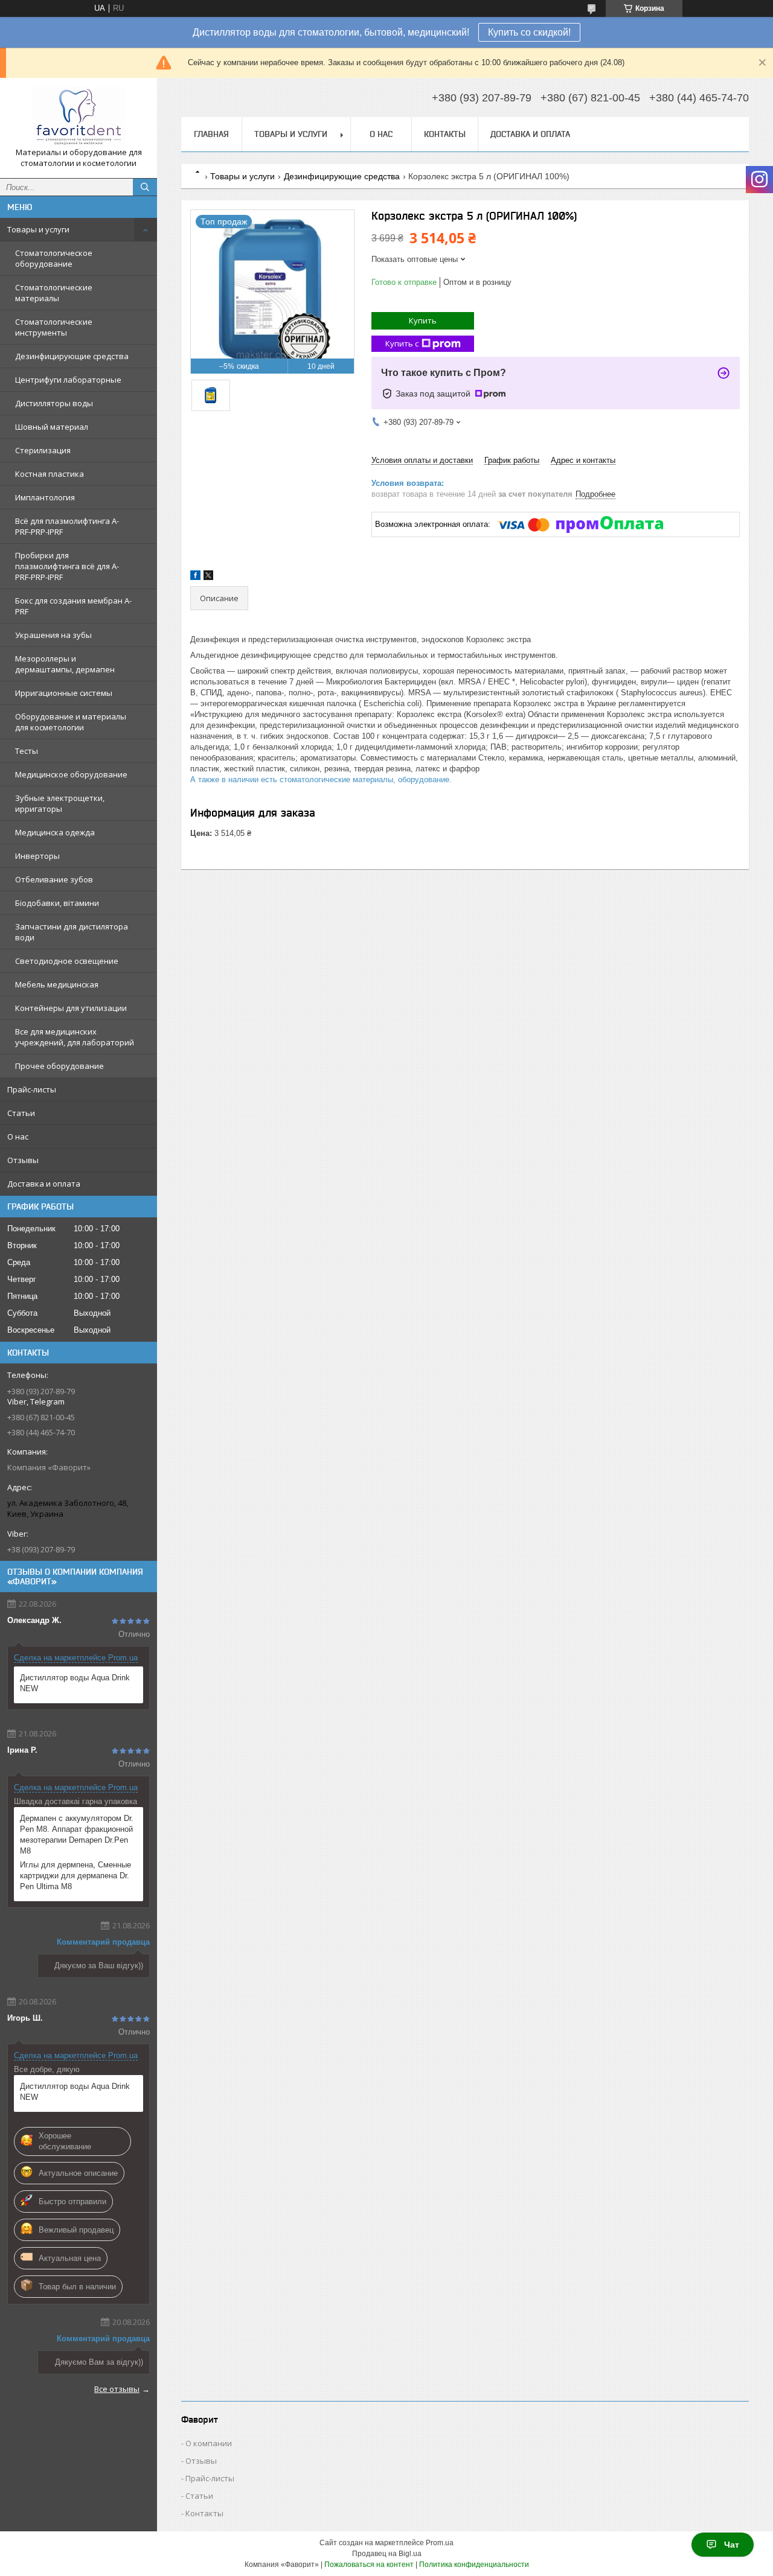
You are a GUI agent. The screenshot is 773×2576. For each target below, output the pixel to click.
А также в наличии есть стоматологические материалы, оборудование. (321, 779)
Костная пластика (50, 474)
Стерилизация (43, 450)
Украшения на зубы (53, 635)
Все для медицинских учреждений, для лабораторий (75, 1037)
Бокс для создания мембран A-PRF (73, 606)
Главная (211, 134)
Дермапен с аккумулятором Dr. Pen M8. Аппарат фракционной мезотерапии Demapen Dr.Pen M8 (77, 1835)
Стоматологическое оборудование (54, 258)
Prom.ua (440, 2543)
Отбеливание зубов (54, 879)
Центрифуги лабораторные (68, 380)
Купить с (402, 343)
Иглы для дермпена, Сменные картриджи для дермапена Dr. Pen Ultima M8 (75, 1876)
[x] (208, 577)
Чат (732, 2545)
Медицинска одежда (55, 832)
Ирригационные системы (64, 693)
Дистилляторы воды (54, 403)
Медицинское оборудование (71, 774)
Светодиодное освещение (67, 961)
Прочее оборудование (59, 1066)
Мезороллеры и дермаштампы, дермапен (65, 664)
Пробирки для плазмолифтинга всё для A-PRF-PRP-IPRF (67, 566)
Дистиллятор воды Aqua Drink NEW (75, 1683)
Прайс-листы (32, 1089)
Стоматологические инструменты (54, 327)
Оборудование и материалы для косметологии (71, 722)
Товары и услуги (38, 229)
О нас (18, 1137)
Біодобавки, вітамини (57, 903)
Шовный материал (52, 427)
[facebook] (195, 577)
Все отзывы (117, 2389)
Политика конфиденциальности (474, 2565)
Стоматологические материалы (54, 293)
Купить (423, 320)
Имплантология (45, 497)
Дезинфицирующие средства (72, 356)
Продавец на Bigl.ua (387, 2554)
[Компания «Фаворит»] (79, 117)
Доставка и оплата (44, 1184)
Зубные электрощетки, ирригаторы (60, 803)
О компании (209, 2443)
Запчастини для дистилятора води (72, 932)
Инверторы (37, 856)
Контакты (445, 134)
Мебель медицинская (57, 984)
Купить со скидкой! (529, 32)
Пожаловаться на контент (369, 2565)
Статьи (21, 1113)
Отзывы (23, 1160)
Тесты (27, 751)
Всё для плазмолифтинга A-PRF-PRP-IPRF (67, 526)
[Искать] (145, 187)
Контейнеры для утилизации (71, 1008)
